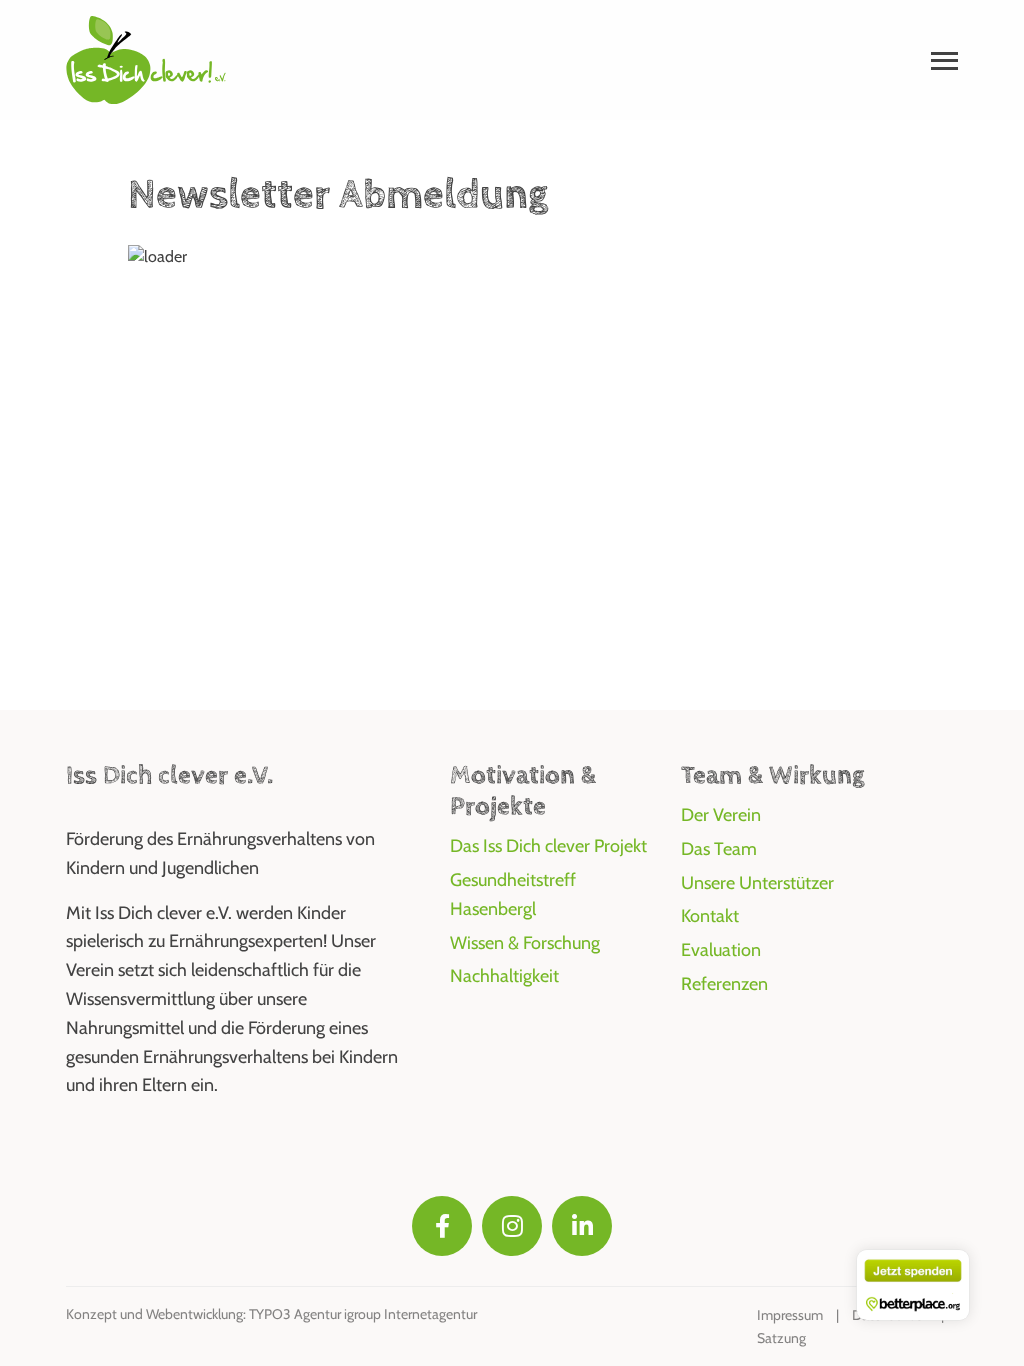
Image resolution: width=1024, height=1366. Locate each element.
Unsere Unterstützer (757, 883)
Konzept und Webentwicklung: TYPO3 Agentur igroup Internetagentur (271, 1314)
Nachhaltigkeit (504, 976)
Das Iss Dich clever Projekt (548, 846)
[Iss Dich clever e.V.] (146, 58)
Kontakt (710, 916)
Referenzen (724, 984)
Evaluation (721, 950)
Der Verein (721, 815)
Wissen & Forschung (525, 943)
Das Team (719, 849)
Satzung (781, 1338)
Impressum (790, 1315)
